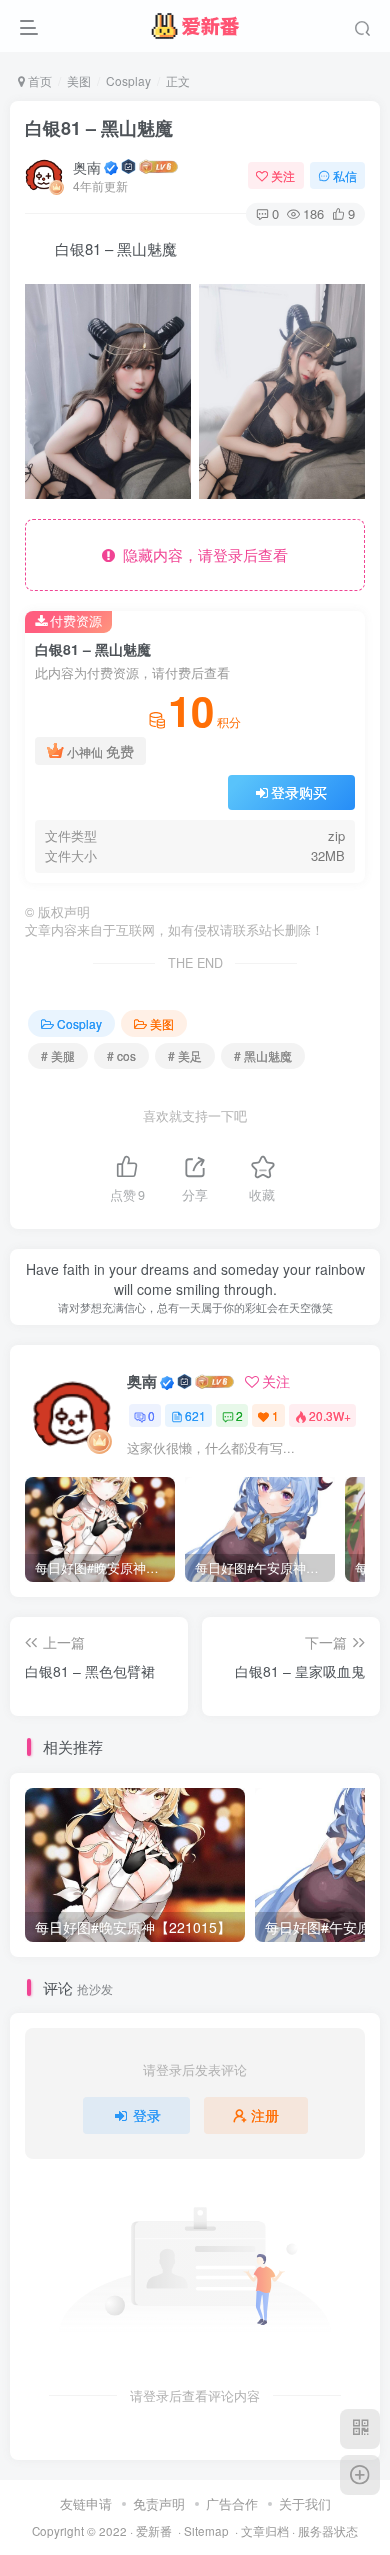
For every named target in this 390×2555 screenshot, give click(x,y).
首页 (38, 80)
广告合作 (232, 2503)
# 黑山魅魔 (263, 1055)
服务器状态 (328, 2531)
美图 (79, 80)
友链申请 (86, 2503)
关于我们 (305, 2503)
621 (195, 1415)
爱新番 (154, 2531)
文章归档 (265, 2531)
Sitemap (206, 2531)
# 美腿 (58, 1055)
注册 (265, 2115)
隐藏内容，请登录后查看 (201, 554)
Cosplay (128, 80)
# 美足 (185, 1055)
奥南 (87, 167)
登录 (147, 2115)
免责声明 (159, 2503)
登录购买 (299, 792)
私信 (345, 175)
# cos (121, 1055)
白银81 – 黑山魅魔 (99, 128)
